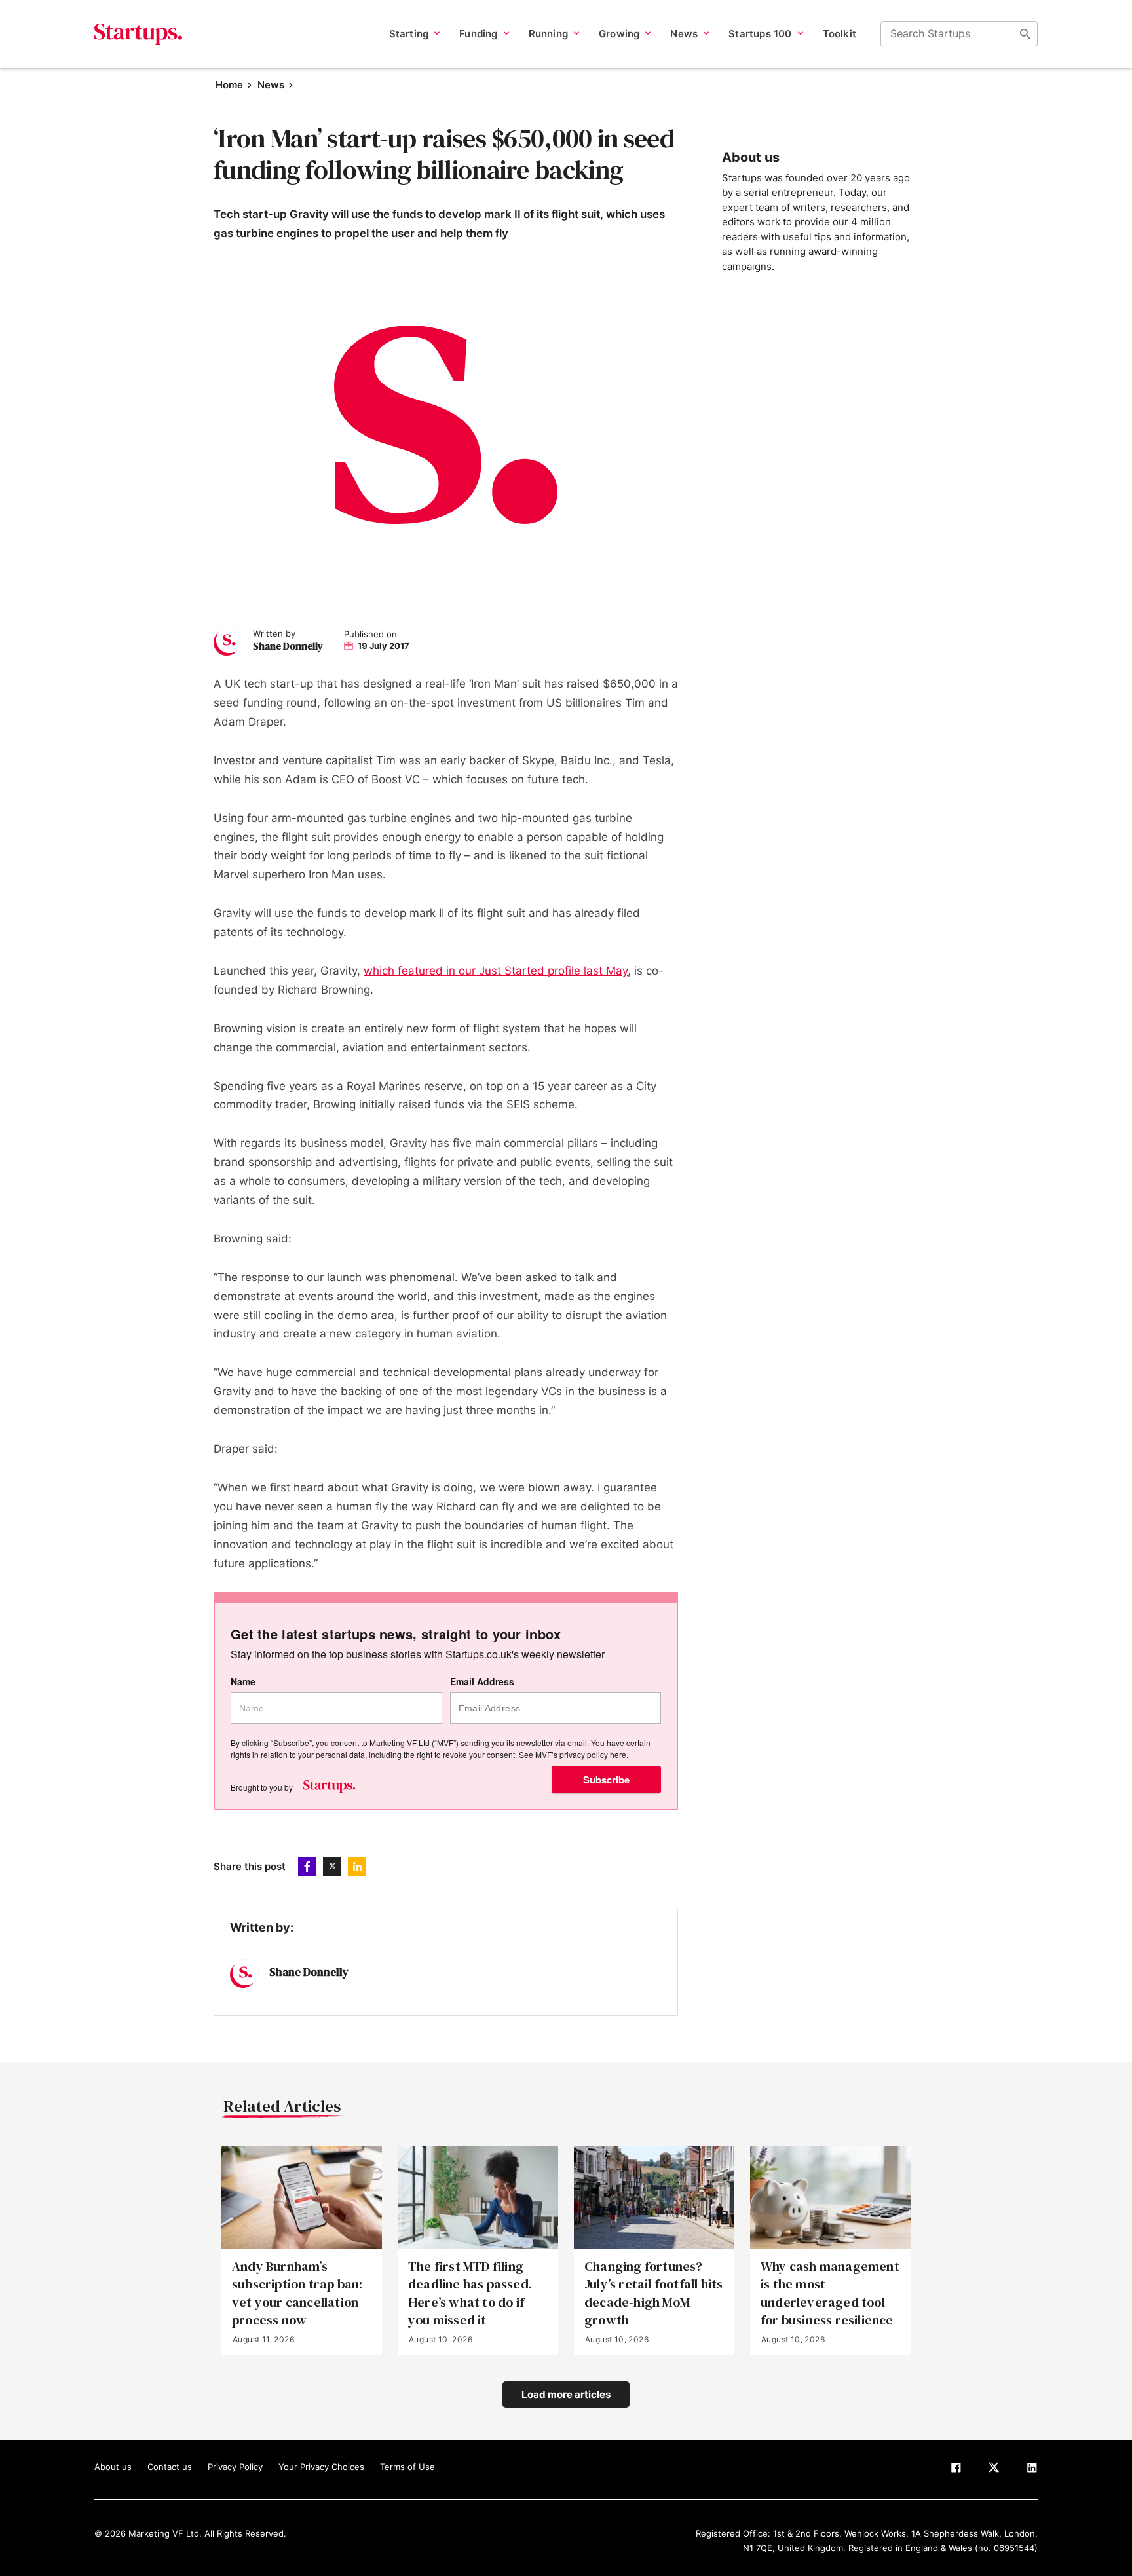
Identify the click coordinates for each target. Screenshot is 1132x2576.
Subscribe (606, 1780)
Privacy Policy (235, 2467)
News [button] (684, 34)
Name (243, 1682)
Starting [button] (409, 34)
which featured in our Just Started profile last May (496, 971)
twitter (332, 1867)
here (618, 1754)
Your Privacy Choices (321, 2467)
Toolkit (840, 34)
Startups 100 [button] (760, 34)
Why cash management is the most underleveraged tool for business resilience (830, 2293)
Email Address (482, 1682)
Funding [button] (478, 34)
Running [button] (548, 34)
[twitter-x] (994, 2470)
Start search (1025, 34)
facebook (307, 1867)
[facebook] (956, 2470)
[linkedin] (1032, 2470)
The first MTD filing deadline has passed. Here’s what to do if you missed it (470, 2293)
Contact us (170, 2467)
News (271, 85)
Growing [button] (619, 34)
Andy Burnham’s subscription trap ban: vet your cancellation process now (297, 2293)
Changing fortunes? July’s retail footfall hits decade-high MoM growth (653, 2293)
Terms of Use (407, 2467)
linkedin (357, 1867)
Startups (139, 34)
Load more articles (566, 2394)
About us (113, 2467)
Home (229, 85)
